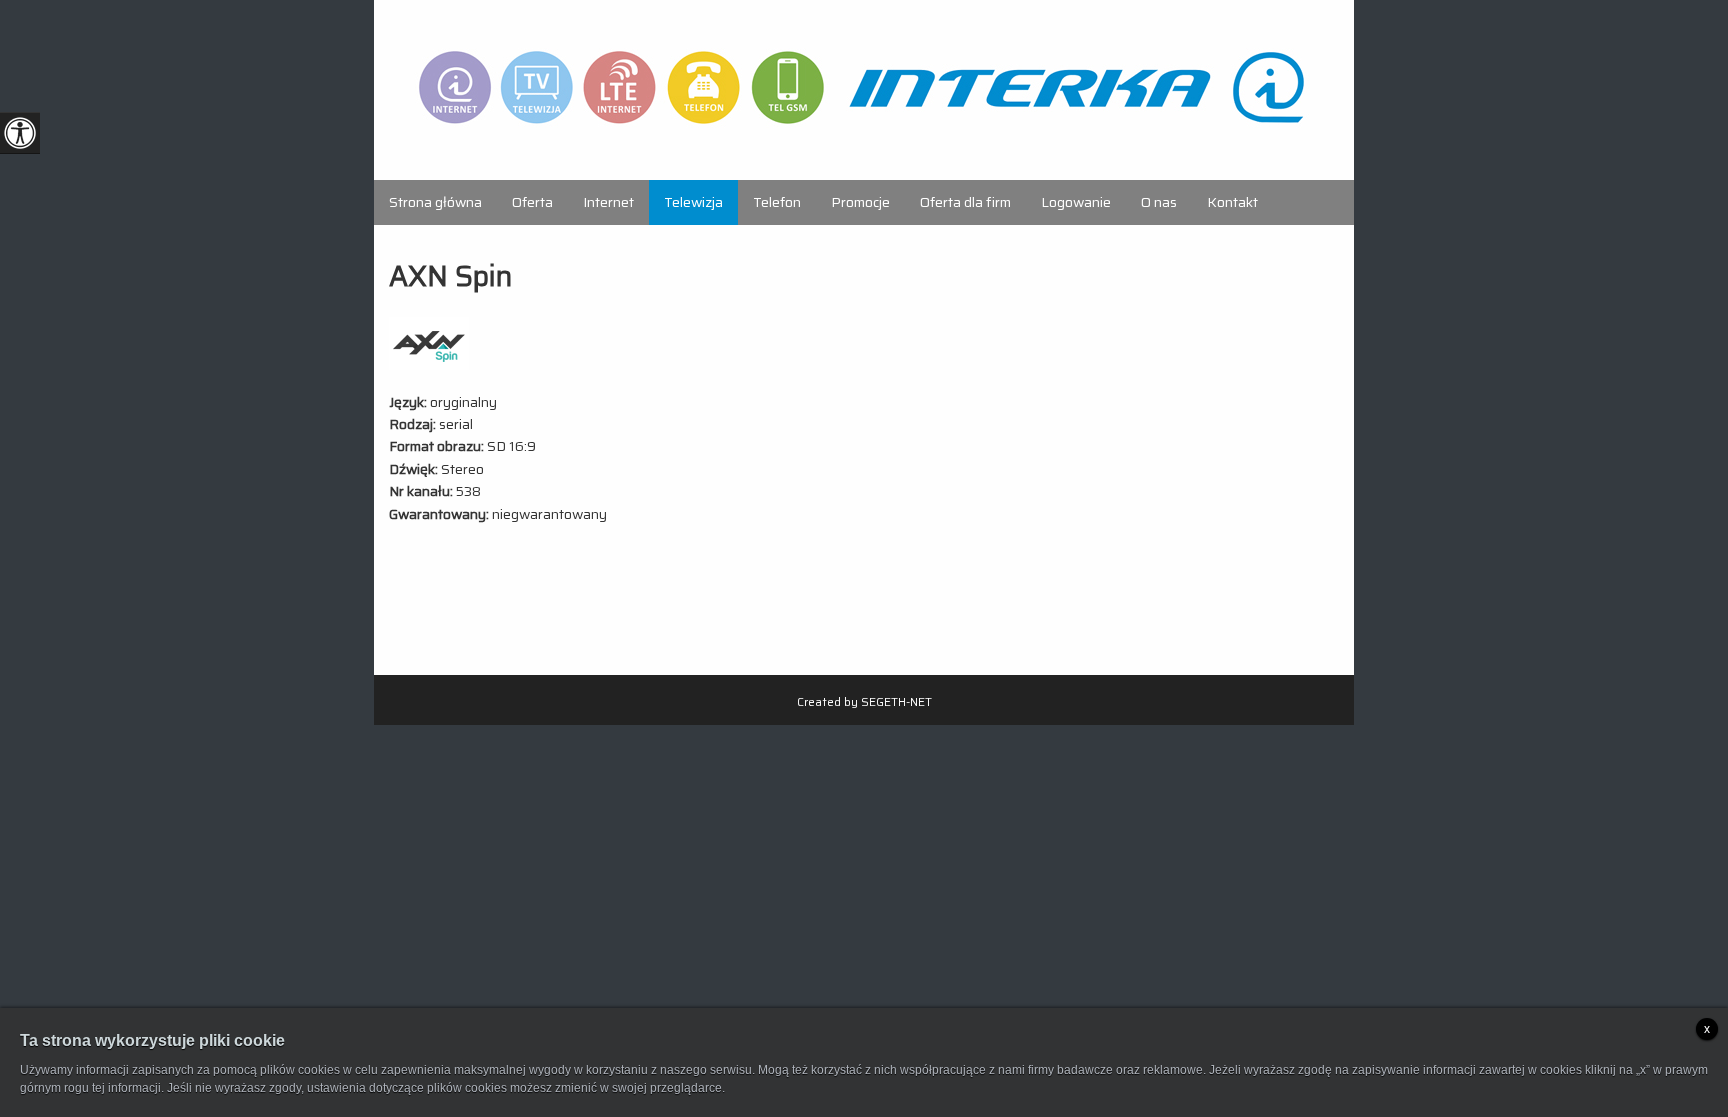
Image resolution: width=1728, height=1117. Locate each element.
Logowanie (1076, 202)
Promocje (860, 202)
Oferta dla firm (965, 202)
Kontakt (1232, 202)
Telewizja (693, 202)
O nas (1159, 202)
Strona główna (435, 202)
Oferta (532, 202)
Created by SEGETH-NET (864, 701)
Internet (608, 202)
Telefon (777, 202)
